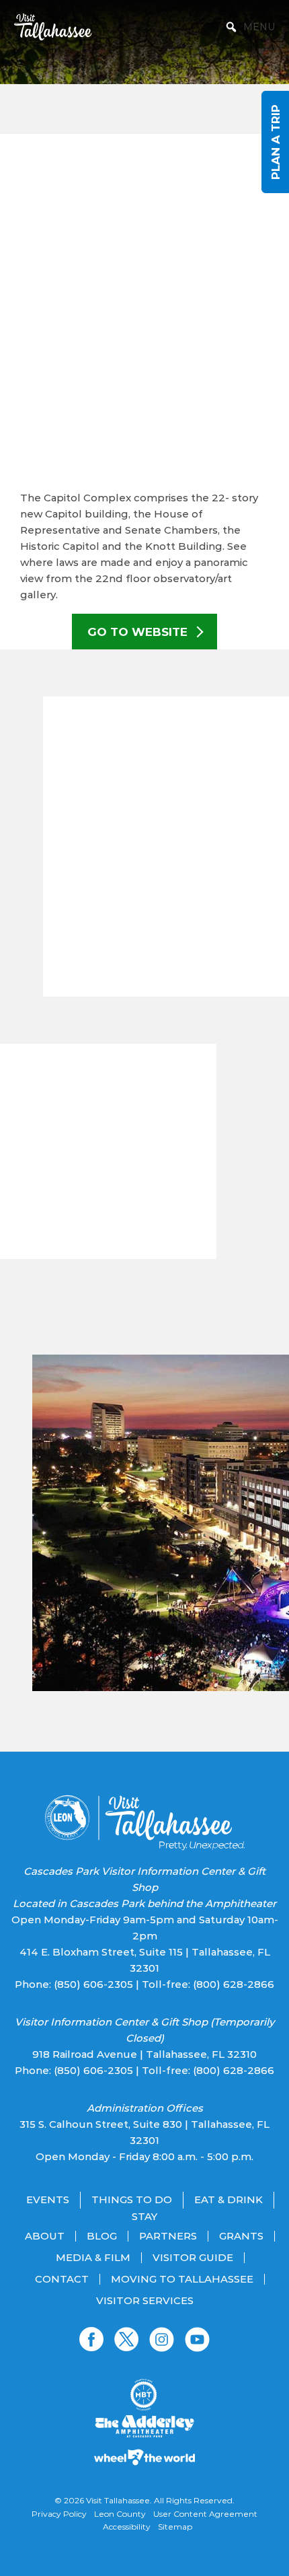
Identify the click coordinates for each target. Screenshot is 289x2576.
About (45, 2236)
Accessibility (127, 2527)
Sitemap (175, 2527)
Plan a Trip (275, 142)
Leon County (120, 2514)
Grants (241, 2236)
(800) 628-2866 (234, 1984)
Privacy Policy (59, 2514)
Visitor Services (145, 2301)
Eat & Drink (229, 2200)
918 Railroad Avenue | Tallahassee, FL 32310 (144, 2054)
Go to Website (139, 632)
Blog (102, 2236)
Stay (144, 2217)
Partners (168, 2236)
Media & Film (93, 2258)
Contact (62, 2279)
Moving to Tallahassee (182, 2279)
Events (48, 2200)
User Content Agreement (205, 2514)
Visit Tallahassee (118, 2500)
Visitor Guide (193, 2258)
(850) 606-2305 (93, 1984)
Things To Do (132, 2200)
